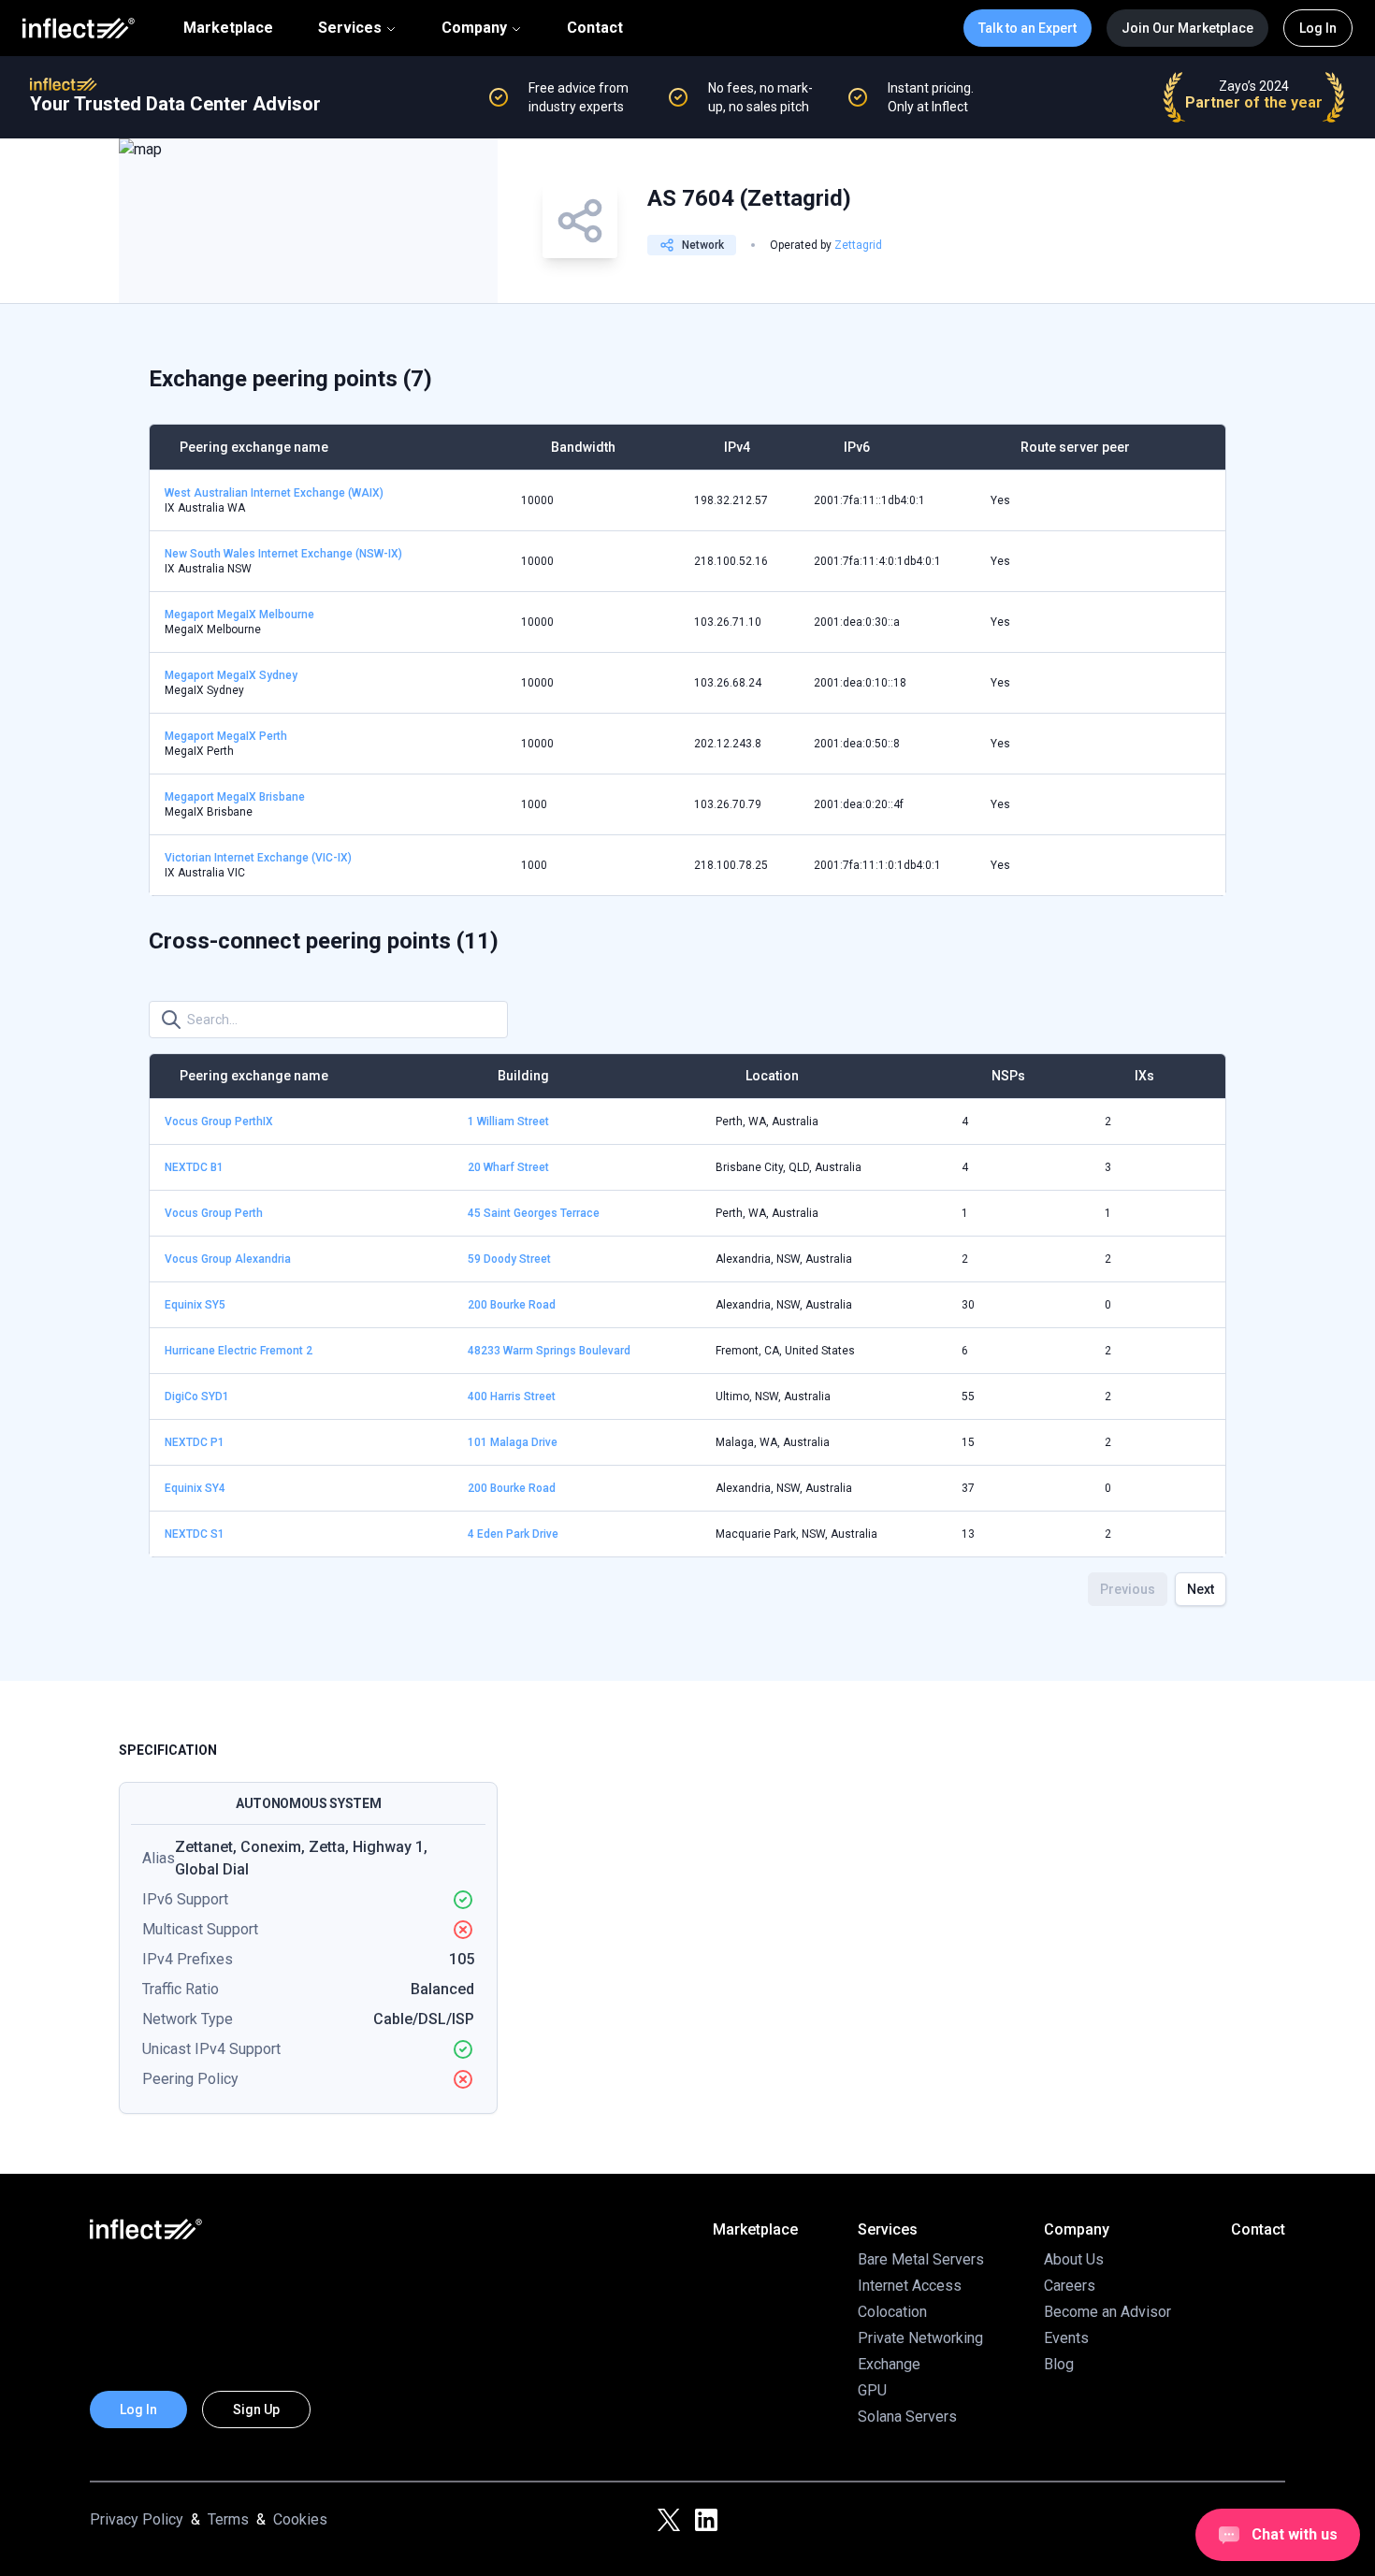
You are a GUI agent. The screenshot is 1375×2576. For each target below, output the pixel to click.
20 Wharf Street (508, 1167)
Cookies (300, 2519)
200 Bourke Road (512, 1305)
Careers (1070, 2286)
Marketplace (228, 28)
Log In (1318, 28)
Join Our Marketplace (1187, 28)
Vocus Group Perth (214, 1213)
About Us (1074, 2259)
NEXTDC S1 (195, 1534)
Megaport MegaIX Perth (226, 736)
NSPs (1008, 1076)
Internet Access (910, 2286)
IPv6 (857, 447)
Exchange (889, 2364)
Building (523, 1076)
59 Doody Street (509, 1259)
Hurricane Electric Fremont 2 (239, 1351)
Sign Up (256, 2410)
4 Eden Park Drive (513, 1534)
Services (350, 28)
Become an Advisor (1107, 2312)
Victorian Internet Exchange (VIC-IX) (258, 858)
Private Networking (920, 2338)
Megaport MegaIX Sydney (231, 675)
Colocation (892, 2312)
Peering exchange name (254, 447)
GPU (872, 2390)
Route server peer (1075, 447)
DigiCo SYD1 (197, 1397)
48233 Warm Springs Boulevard (549, 1351)
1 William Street (508, 1122)
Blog (1059, 2364)
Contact (595, 28)
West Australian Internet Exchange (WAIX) (274, 493)
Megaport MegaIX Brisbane (235, 797)
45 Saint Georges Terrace (534, 1213)
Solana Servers (907, 2417)
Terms (228, 2519)
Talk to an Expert (1028, 28)
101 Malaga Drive (513, 1442)
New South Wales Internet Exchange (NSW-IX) (283, 554)
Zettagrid (858, 245)
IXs (1144, 1076)
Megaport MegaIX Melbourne (239, 615)
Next (1201, 1589)
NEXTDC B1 (194, 1167)
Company (474, 28)
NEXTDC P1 (195, 1442)
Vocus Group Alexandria (228, 1259)
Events (1066, 2338)
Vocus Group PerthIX (219, 1122)
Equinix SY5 (195, 1305)
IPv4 (737, 447)
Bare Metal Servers (921, 2259)
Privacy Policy (137, 2519)
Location (772, 1076)
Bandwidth (583, 447)
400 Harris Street (512, 1397)
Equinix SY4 (195, 1488)
